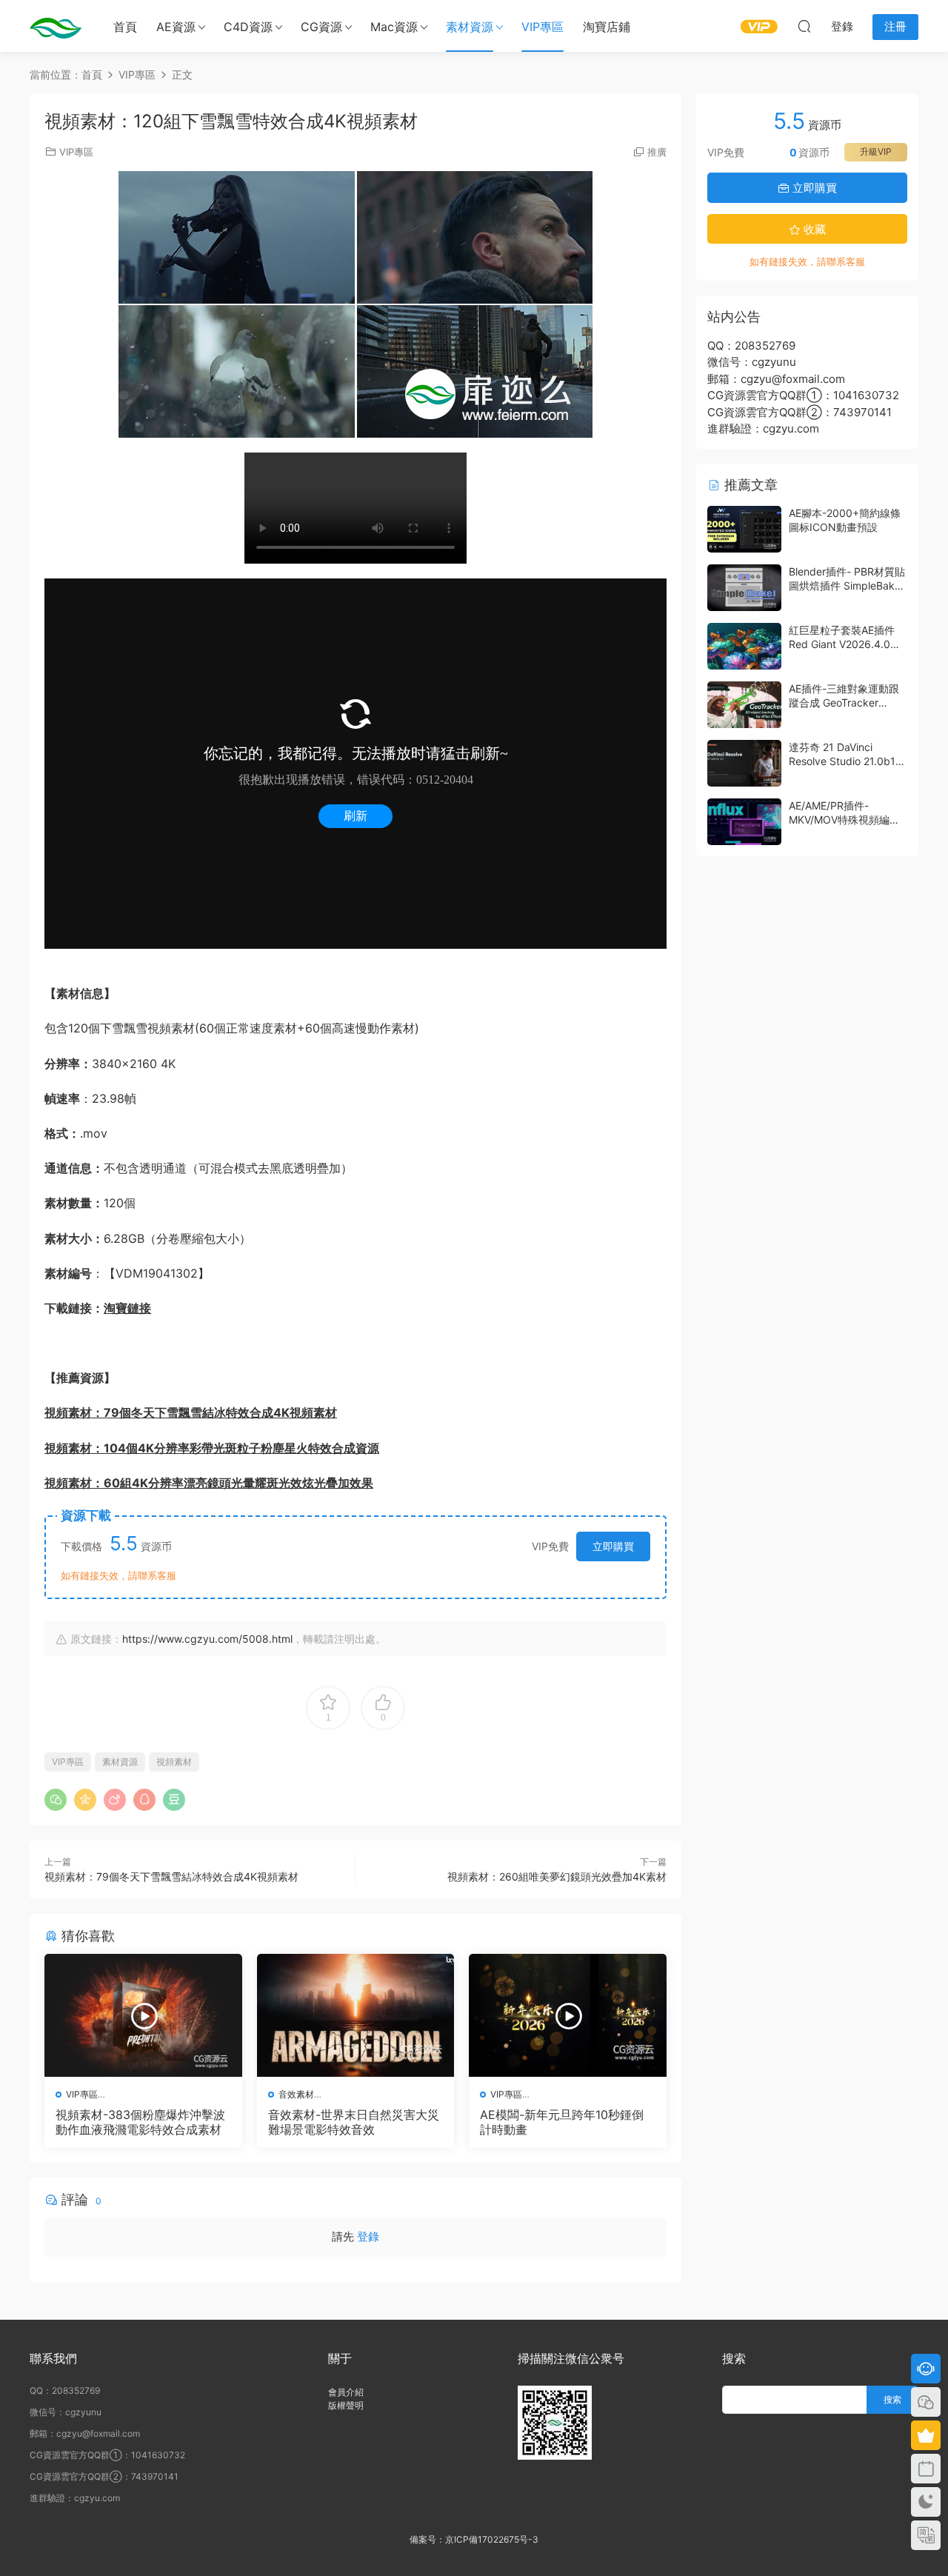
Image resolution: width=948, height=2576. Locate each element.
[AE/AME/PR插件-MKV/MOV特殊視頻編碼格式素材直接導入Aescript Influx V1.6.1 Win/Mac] (744, 822)
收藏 (813, 229)
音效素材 (296, 2094)
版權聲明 (346, 2405)
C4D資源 (248, 27)
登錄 (368, 2236)
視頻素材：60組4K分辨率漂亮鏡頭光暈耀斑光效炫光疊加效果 (209, 1483)
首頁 (125, 27)
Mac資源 (394, 27)
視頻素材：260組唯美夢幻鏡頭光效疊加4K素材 (557, 1876)
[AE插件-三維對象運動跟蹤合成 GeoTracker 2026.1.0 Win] (744, 705)
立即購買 (613, 1546)
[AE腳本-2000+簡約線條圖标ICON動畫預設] (744, 529)
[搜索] (804, 26)
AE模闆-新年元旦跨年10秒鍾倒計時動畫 (562, 2122)
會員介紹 (346, 2392)
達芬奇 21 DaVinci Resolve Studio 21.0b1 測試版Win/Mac (842, 761)
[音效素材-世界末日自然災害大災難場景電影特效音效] (356, 2015)
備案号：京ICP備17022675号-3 (474, 2539)
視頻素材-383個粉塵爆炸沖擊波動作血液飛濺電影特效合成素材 (140, 2122)
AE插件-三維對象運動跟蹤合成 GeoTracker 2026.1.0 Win (844, 703)
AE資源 (176, 27)
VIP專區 (543, 27)
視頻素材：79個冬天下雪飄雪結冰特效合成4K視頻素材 (191, 1412)
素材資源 (470, 27)
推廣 (657, 152)
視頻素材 (174, 1762)
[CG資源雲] (56, 26)
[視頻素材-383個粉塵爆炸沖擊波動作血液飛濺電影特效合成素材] (143, 2015)
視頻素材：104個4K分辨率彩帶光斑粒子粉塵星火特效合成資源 (212, 1448)
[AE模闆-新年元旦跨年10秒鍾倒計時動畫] (568, 2015)
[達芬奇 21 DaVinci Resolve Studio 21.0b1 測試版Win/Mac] (744, 763)
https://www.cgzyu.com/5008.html (207, 1639)
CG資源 (321, 27)
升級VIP (876, 151)
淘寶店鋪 (607, 27)
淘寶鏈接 (127, 1308)
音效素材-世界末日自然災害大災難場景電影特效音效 (354, 2122)
